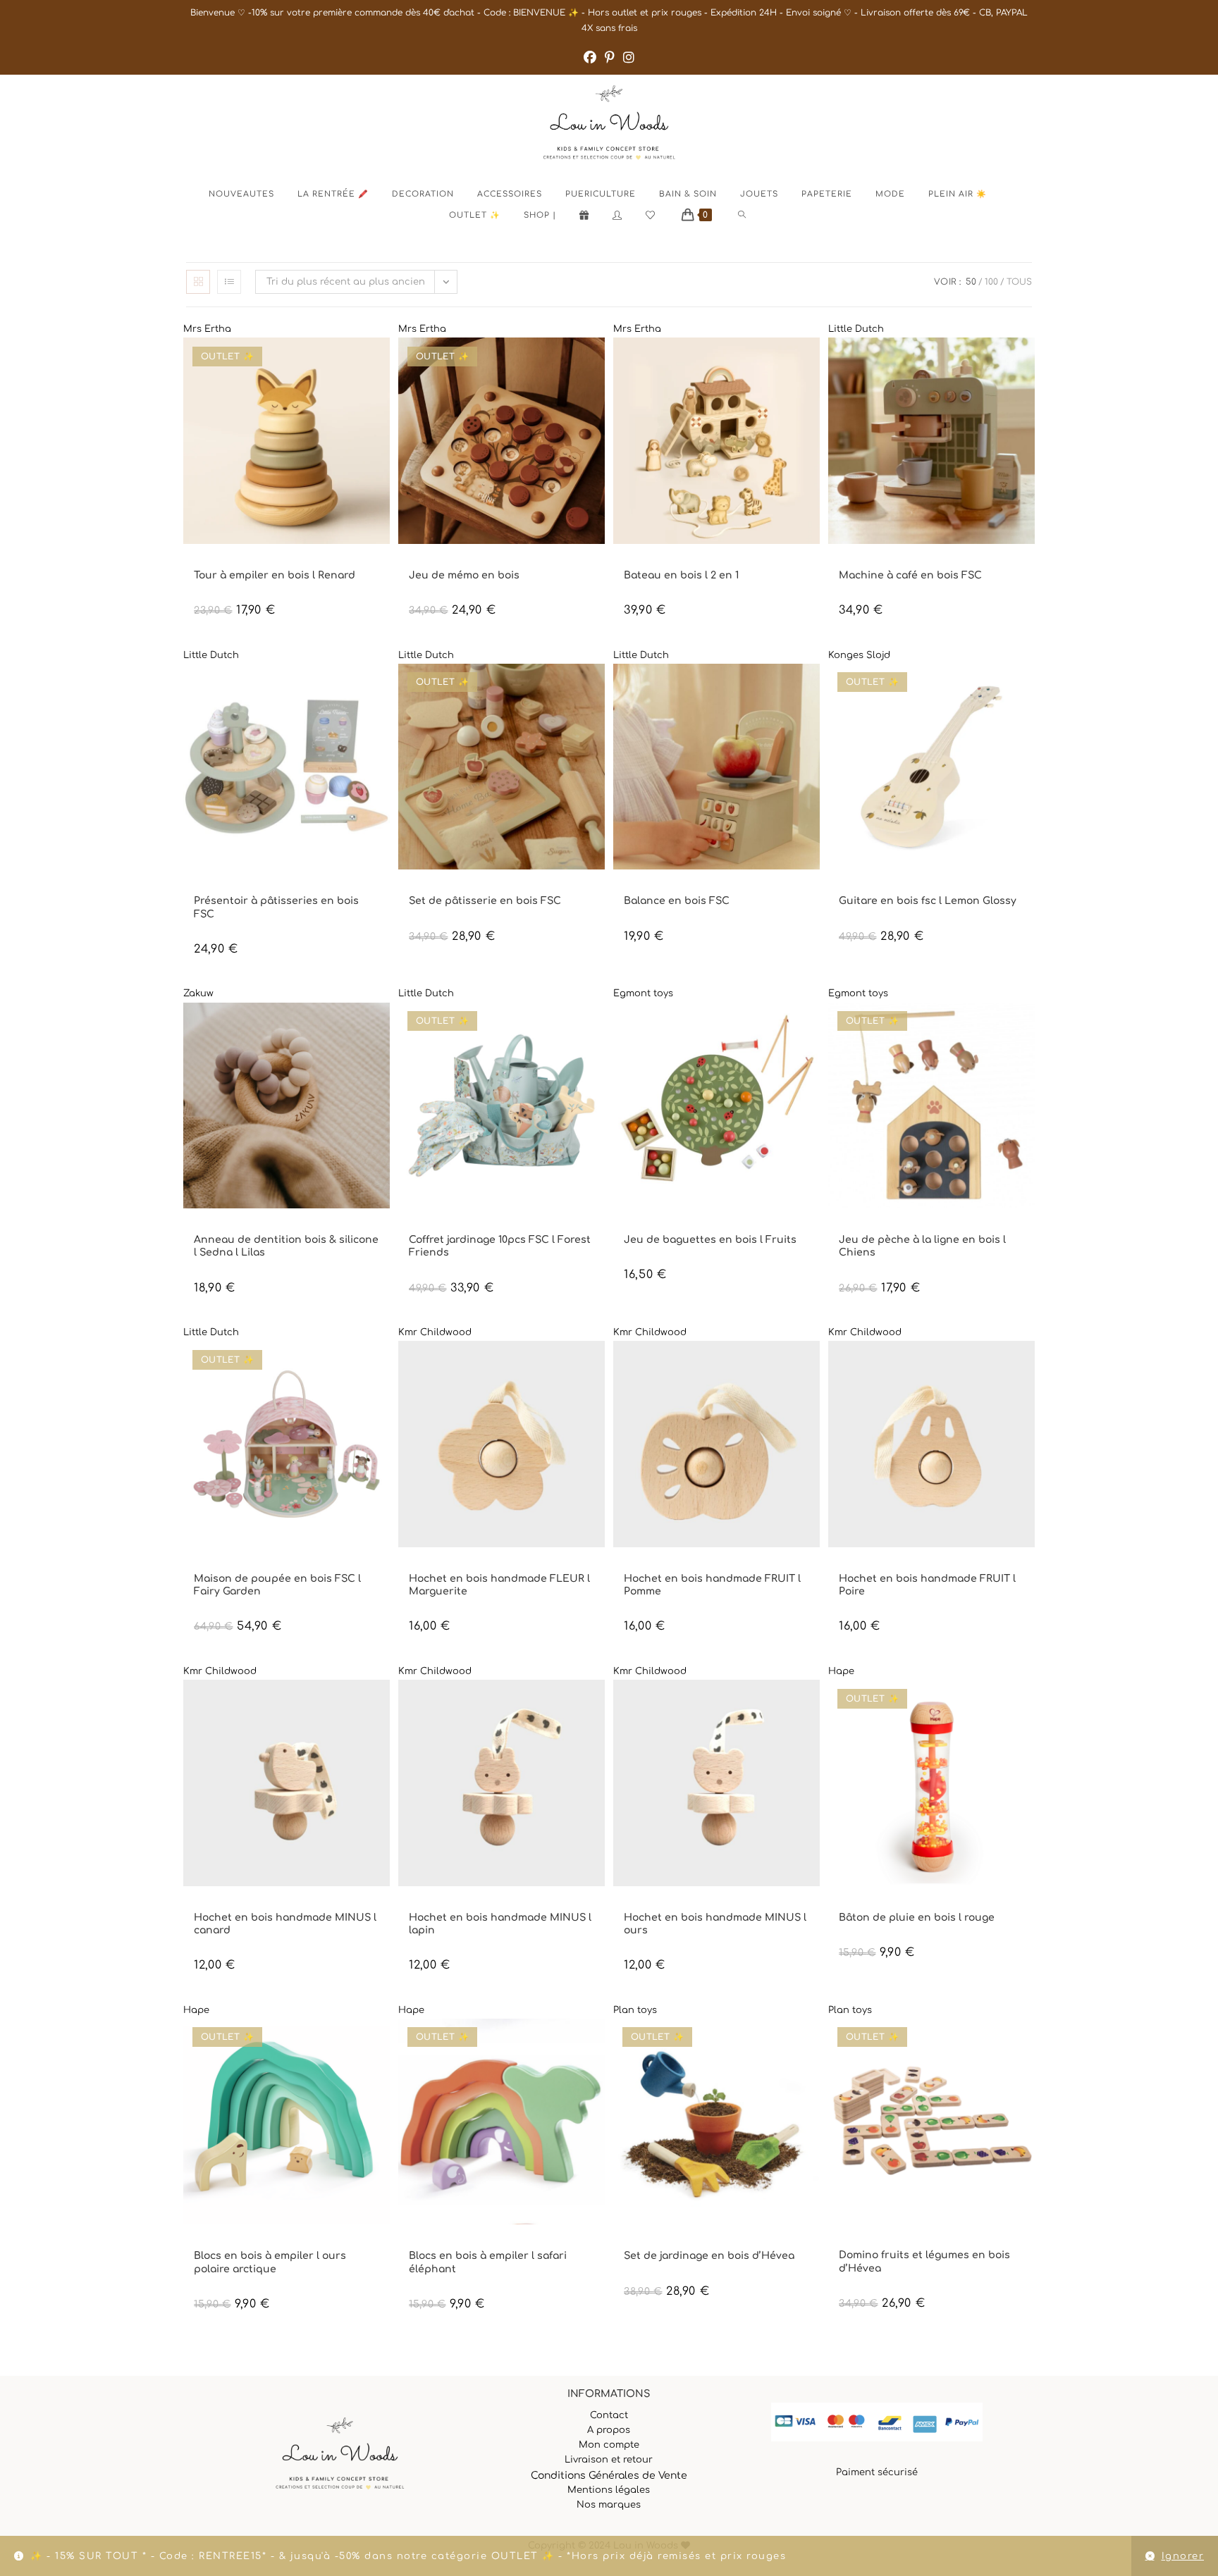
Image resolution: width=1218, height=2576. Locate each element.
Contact (609, 2415)
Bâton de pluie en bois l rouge (917, 1918)
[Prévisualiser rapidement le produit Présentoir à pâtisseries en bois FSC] (383, 688)
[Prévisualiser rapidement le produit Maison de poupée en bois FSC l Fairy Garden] (383, 1366)
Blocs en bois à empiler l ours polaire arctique (270, 2262)
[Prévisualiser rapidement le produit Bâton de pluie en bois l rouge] (1028, 1704)
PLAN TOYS (654, 2244)
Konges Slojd (859, 655)
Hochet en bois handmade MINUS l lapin (500, 1924)
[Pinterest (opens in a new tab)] (610, 58)
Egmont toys (643, 993)
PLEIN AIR (553, 1228)
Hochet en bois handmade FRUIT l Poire (927, 1585)
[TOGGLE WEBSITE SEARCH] (754, 216)
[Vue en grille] (198, 282)
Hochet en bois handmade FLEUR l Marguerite (499, 1585)
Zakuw (198, 993)
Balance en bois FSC (677, 901)
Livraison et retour (609, 2460)
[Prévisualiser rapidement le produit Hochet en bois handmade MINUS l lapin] (598, 1704)
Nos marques (609, 2505)
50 (971, 282)
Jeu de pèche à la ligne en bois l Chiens (922, 1246)
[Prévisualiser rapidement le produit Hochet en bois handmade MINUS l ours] (813, 1704)
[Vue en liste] (229, 282)
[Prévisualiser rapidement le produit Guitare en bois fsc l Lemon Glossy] (1028, 688)
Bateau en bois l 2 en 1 (681, 575)
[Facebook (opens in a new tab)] (590, 58)
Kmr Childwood (435, 1332)
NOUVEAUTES (481, 563)
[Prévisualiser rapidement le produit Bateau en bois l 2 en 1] (813, 362)
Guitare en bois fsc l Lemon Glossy (928, 901)
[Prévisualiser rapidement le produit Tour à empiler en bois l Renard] (383, 362)
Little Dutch (856, 329)
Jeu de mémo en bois (464, 575)
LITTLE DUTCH (866, 563)
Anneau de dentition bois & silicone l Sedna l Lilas (286, 1246)
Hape (841, 1671)
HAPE (849, 1906)
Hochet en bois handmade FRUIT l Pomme (712, 1585)
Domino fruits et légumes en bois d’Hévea (924, 2261)
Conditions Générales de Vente (609, 2476)
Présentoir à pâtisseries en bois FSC (276, 907)
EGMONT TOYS (652, 1228)
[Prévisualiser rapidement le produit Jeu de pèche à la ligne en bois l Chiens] (1028, 1027)
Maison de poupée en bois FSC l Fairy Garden (277, 1585)
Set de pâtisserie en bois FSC (485, 901)
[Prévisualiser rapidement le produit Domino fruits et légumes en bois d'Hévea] (1028, 2043)
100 (991, 282)
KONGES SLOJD (867, 889)
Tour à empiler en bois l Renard (275, 575)
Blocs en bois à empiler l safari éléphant (488, 2262)
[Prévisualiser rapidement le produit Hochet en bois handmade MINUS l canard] (383, 1704)
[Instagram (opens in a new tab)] (629, 58)
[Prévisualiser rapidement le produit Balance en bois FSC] (813, 688)
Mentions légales (609, 2490)
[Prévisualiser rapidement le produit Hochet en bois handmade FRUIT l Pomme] (813, 1366)
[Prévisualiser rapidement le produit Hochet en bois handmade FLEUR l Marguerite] (598, 1366)
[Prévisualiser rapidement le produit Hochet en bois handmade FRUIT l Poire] (1028, 1366)
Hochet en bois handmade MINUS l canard (285, 1924)
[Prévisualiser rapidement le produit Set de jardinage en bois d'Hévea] (813, 2043)
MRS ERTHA (215, 563)
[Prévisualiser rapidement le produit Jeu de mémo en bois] (598, 362)
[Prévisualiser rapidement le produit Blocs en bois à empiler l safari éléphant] (598, 2043)
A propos (609, 2430)
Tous (1019, 282)
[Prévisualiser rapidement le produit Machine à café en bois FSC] (1028, 362)
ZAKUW (207, 1228)
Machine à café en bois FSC (910, 575)
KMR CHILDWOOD (442, 1567)
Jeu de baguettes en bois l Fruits (710, 1240)
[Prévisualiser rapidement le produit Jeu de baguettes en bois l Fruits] (813, 1027)
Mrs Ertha (207, 329)
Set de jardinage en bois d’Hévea (709, 2256)
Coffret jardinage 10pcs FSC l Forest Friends (500, 1246)
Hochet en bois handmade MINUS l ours (715, 1924)
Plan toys (635, 2010)
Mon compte (609, 2445)
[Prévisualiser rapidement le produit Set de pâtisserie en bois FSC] (598, 688)
